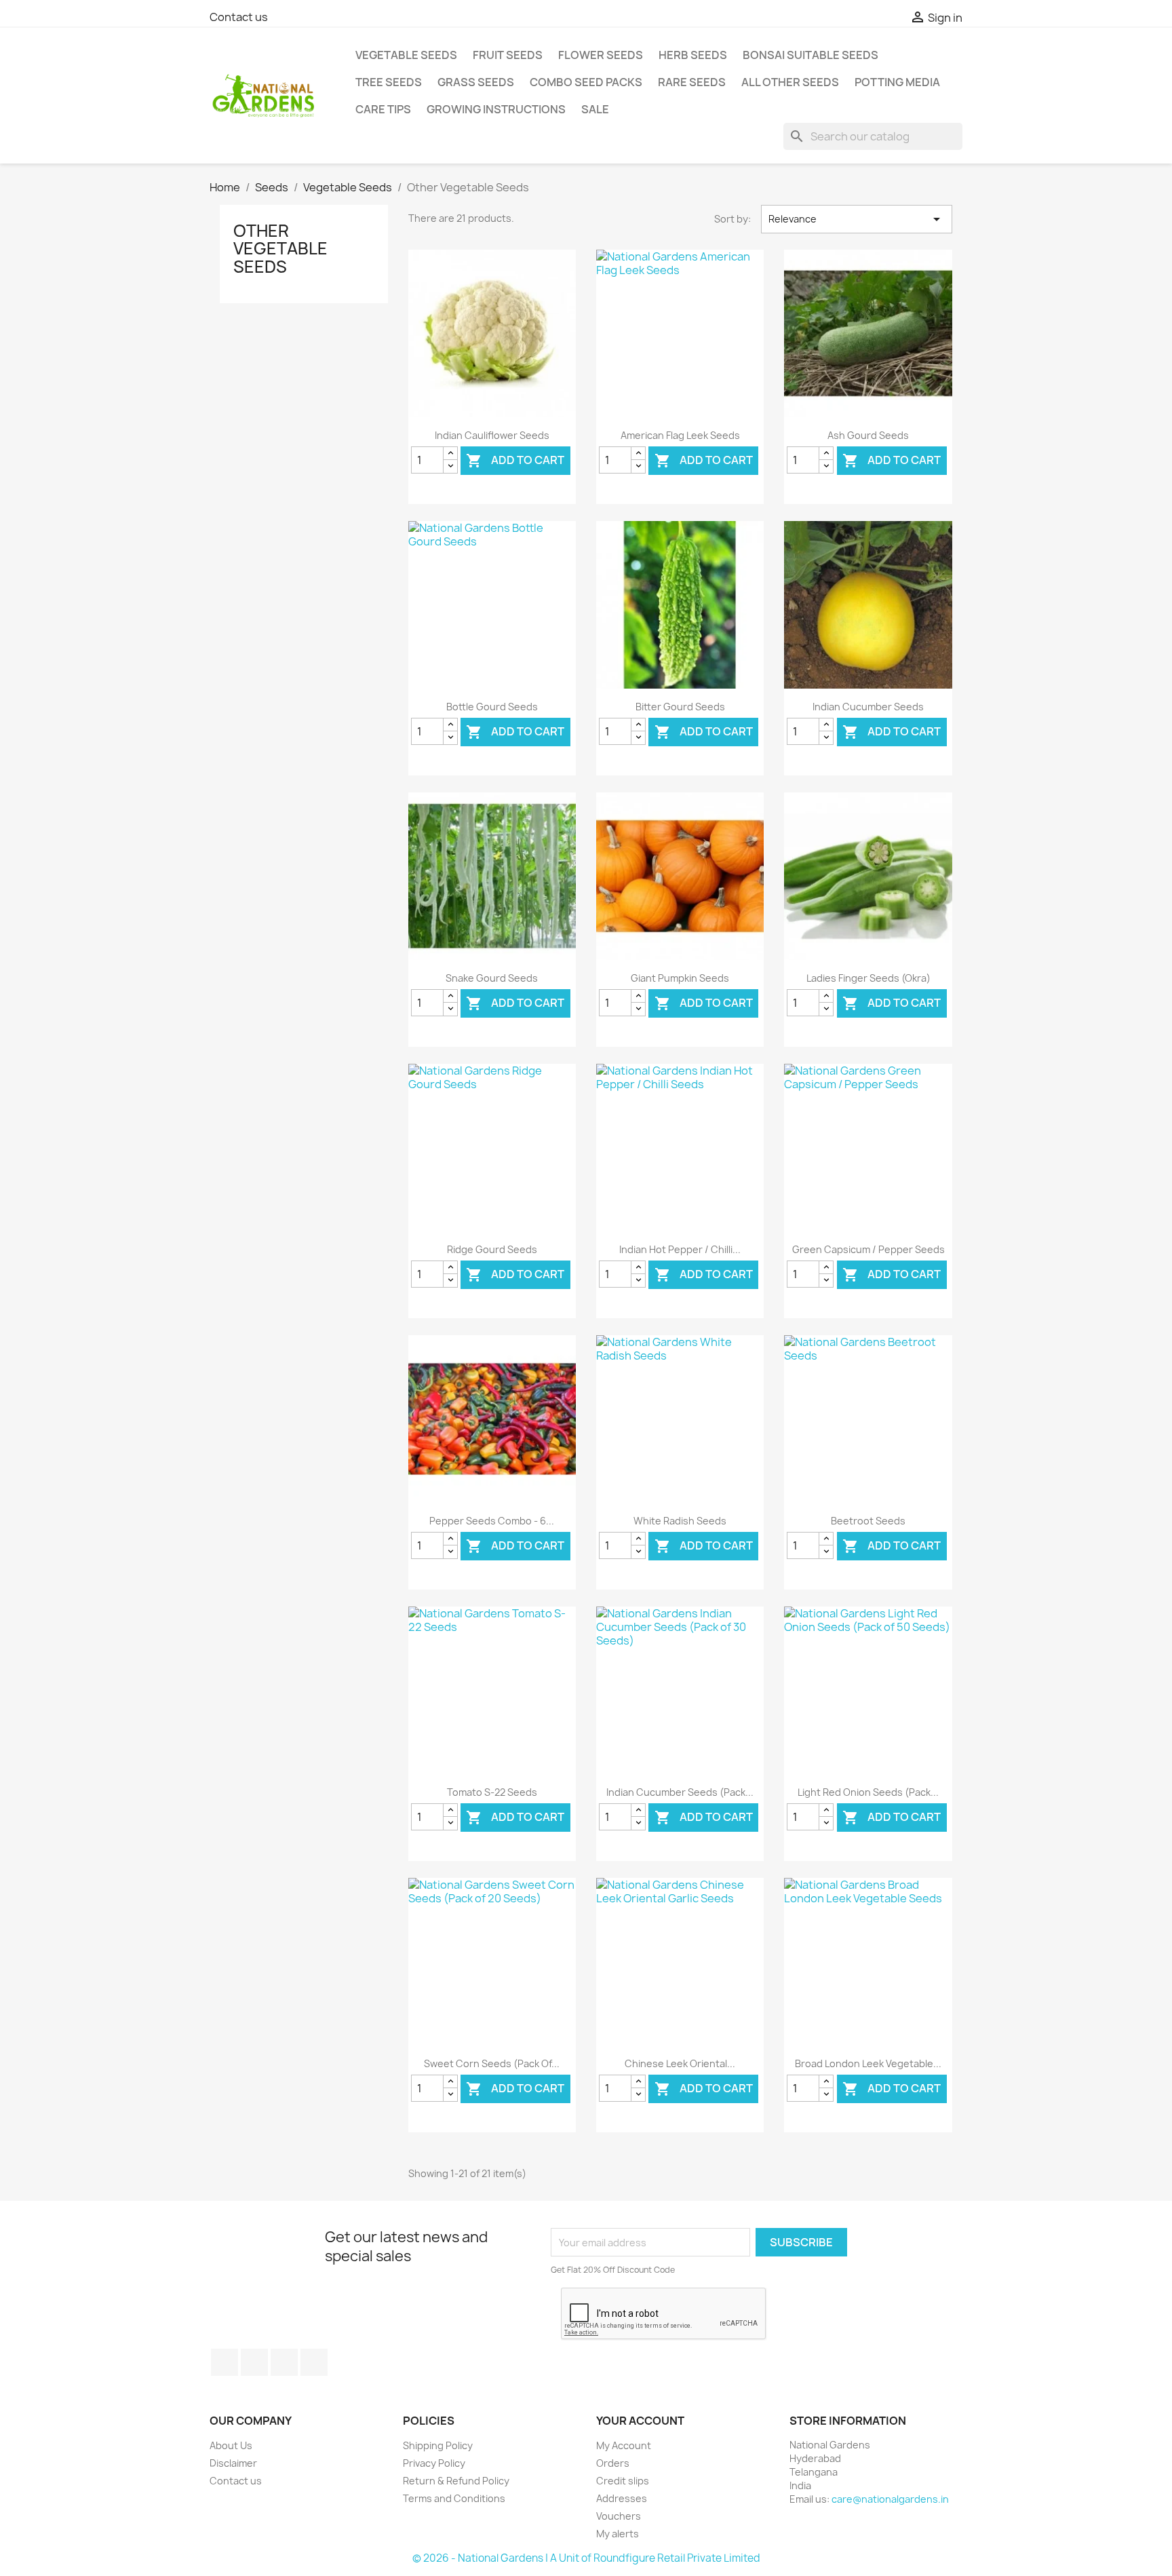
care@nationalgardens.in (890, 2499)
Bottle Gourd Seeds (492, 707)
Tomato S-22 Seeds (492, 1792)
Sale (595, 109)
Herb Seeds (693, 55)
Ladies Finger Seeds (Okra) (868, 978)
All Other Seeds (790, 82)
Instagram (314, 2362)
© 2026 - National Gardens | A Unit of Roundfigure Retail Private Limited (586, 2558)
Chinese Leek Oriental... (680, 2063)
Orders (613, 2463)
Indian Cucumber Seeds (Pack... (680, 1792)
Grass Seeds (476, 82)
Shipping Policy (438, 2445)
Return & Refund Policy (456, 2481)
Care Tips (383, 109)
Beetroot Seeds (868, 1521)
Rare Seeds (692, 82)
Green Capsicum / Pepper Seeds (868, 1249)
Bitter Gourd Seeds (680, 707)
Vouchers (619, 2516)
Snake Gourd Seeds (492, 978)
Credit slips (623, 2481)
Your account (640, 2421)
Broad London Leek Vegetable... (868, 2063)
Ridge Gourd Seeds (492, 1249)
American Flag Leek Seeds (680, 435)
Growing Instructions (496, 109)
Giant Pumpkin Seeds (680, 978)
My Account (624, 2445)
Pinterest (284, 2362)
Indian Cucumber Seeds (868, 707)
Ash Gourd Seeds (868, 435)
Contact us (239, 17)
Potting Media (897, 82)
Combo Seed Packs (586, 82)
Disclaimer (233, 2463)
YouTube (254, 2362)
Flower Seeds (601, 55)
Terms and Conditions (454, 2498)
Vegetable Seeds (406, 55)
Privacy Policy (434, 2463)
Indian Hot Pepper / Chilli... (680, 1249)
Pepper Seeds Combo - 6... (492, 1521)
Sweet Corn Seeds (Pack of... (492, 2063)
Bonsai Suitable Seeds (810, 55)
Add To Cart (515, 461)
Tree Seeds (389, 82)
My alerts (618, 2534)
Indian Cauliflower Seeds (492, 435)
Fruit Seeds (508, 55)
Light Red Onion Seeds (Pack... (868, 1792)
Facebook (224, 2362)
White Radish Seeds (680, 1521)
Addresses (622, 2498)
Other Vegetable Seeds (280, 249)
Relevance (857, 219)
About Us (231, 2445)
